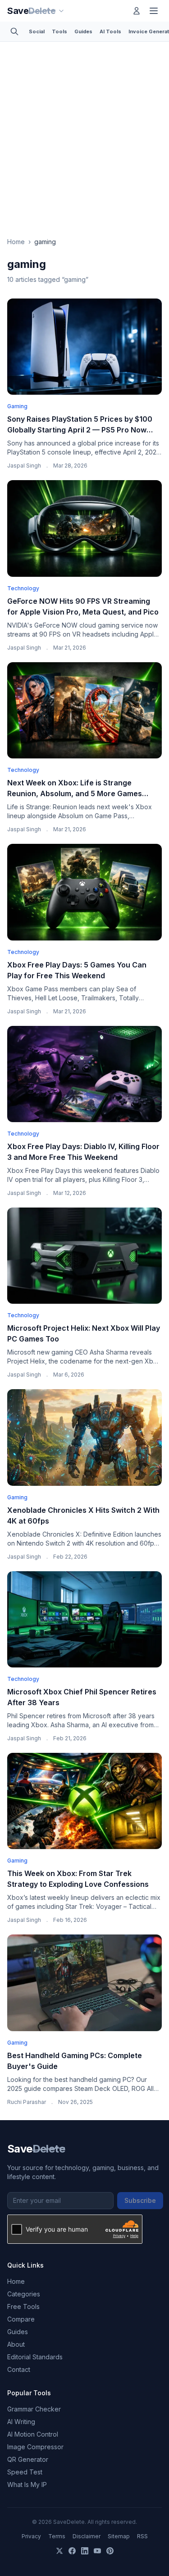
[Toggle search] (14, 31)
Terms (57, 2536)
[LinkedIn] (85, 2551)
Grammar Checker (34, 2409)
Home (16, 242)
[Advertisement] (84, 131)
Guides (83, 31)
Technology (23, 588)
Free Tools (23, 2306)
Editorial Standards (35, 2357)
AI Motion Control (33, 2434)
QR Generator (28, 2459)
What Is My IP (27, 2485)
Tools (59, 31)
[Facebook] (72, 2551)
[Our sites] (61, 11)
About (16, 2344)
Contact (19, 2369)
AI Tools (110, 31)
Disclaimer (87, 2536)
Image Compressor (35, 2447)
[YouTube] (97, 2551)
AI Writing (21, 2422)
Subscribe (140, 2200)
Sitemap (119, 2536)
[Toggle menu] (154, 11)
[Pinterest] (110, 2551)
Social (37, 31)
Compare (21, 2319)
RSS (142, 2536)
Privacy (31, 2536)
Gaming (17, 406)
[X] (59, 2551)
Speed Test (25, 2472)
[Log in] (137, 11)
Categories (24, 2294)
